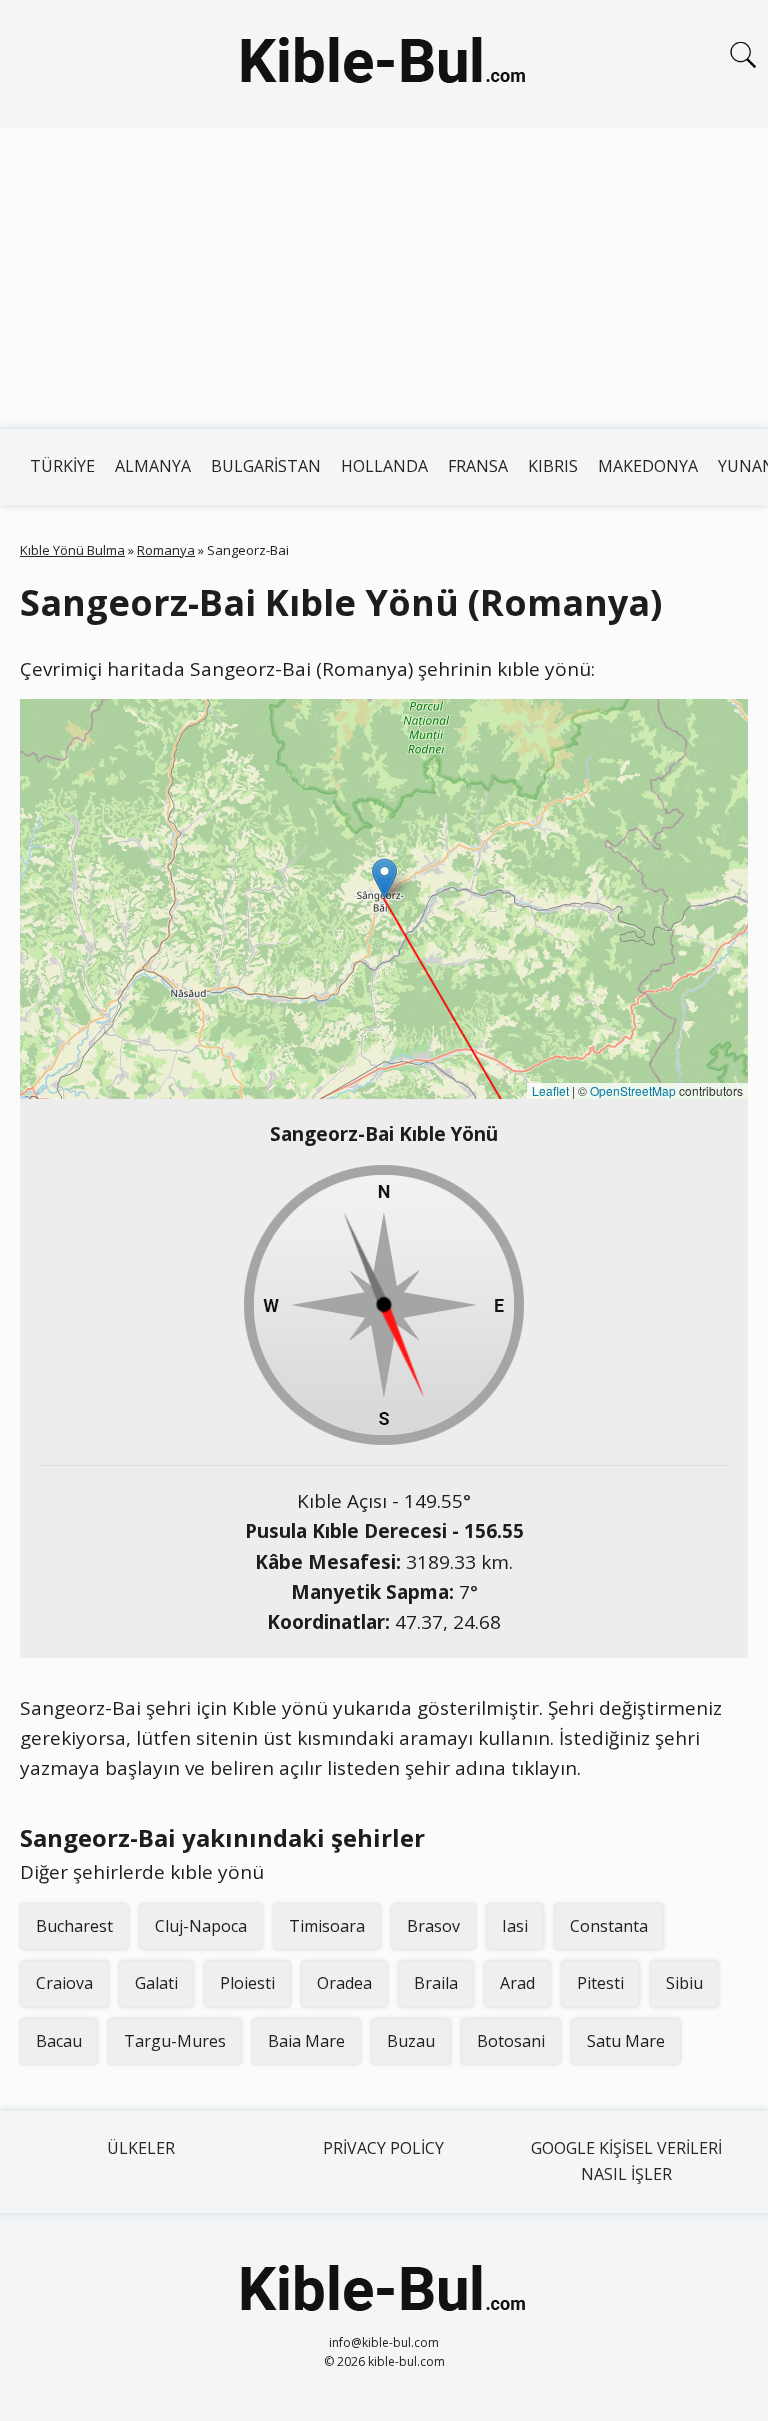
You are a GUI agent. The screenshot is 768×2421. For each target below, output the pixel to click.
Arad (517, 1983)
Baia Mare (306, 2041)
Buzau (411, 2041)
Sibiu (684, 1983)
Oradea (344, 1983)
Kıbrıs (553, 466)
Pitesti (600, 1983)
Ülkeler (141, 2148)
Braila (436, 1983)
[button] (384, 878)
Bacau (59, 2041)
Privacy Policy (383, 2148)
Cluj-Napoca (201, 1926)
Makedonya (648, 466)
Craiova (64, 1983)
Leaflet (550, 1090)
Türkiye (62, 466)
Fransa (478, 466)
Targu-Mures (175, 2041)
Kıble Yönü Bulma (72, 550)
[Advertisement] (384, 278)
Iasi (515, 1926)
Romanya (166, 550)
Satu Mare (626, 2041)
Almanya (153, 466)
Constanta (609, 1926)
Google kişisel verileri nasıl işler (626, 2161)
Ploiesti (247, 1983)
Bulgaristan (266, 466)
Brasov (433, 1926)
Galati (156, 1983)
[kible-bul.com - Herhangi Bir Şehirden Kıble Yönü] (384, 64)
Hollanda (384, 466)
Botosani (511, 2041)
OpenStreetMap (633, 1090)
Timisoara (327, 1926)
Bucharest (74, 1926)
